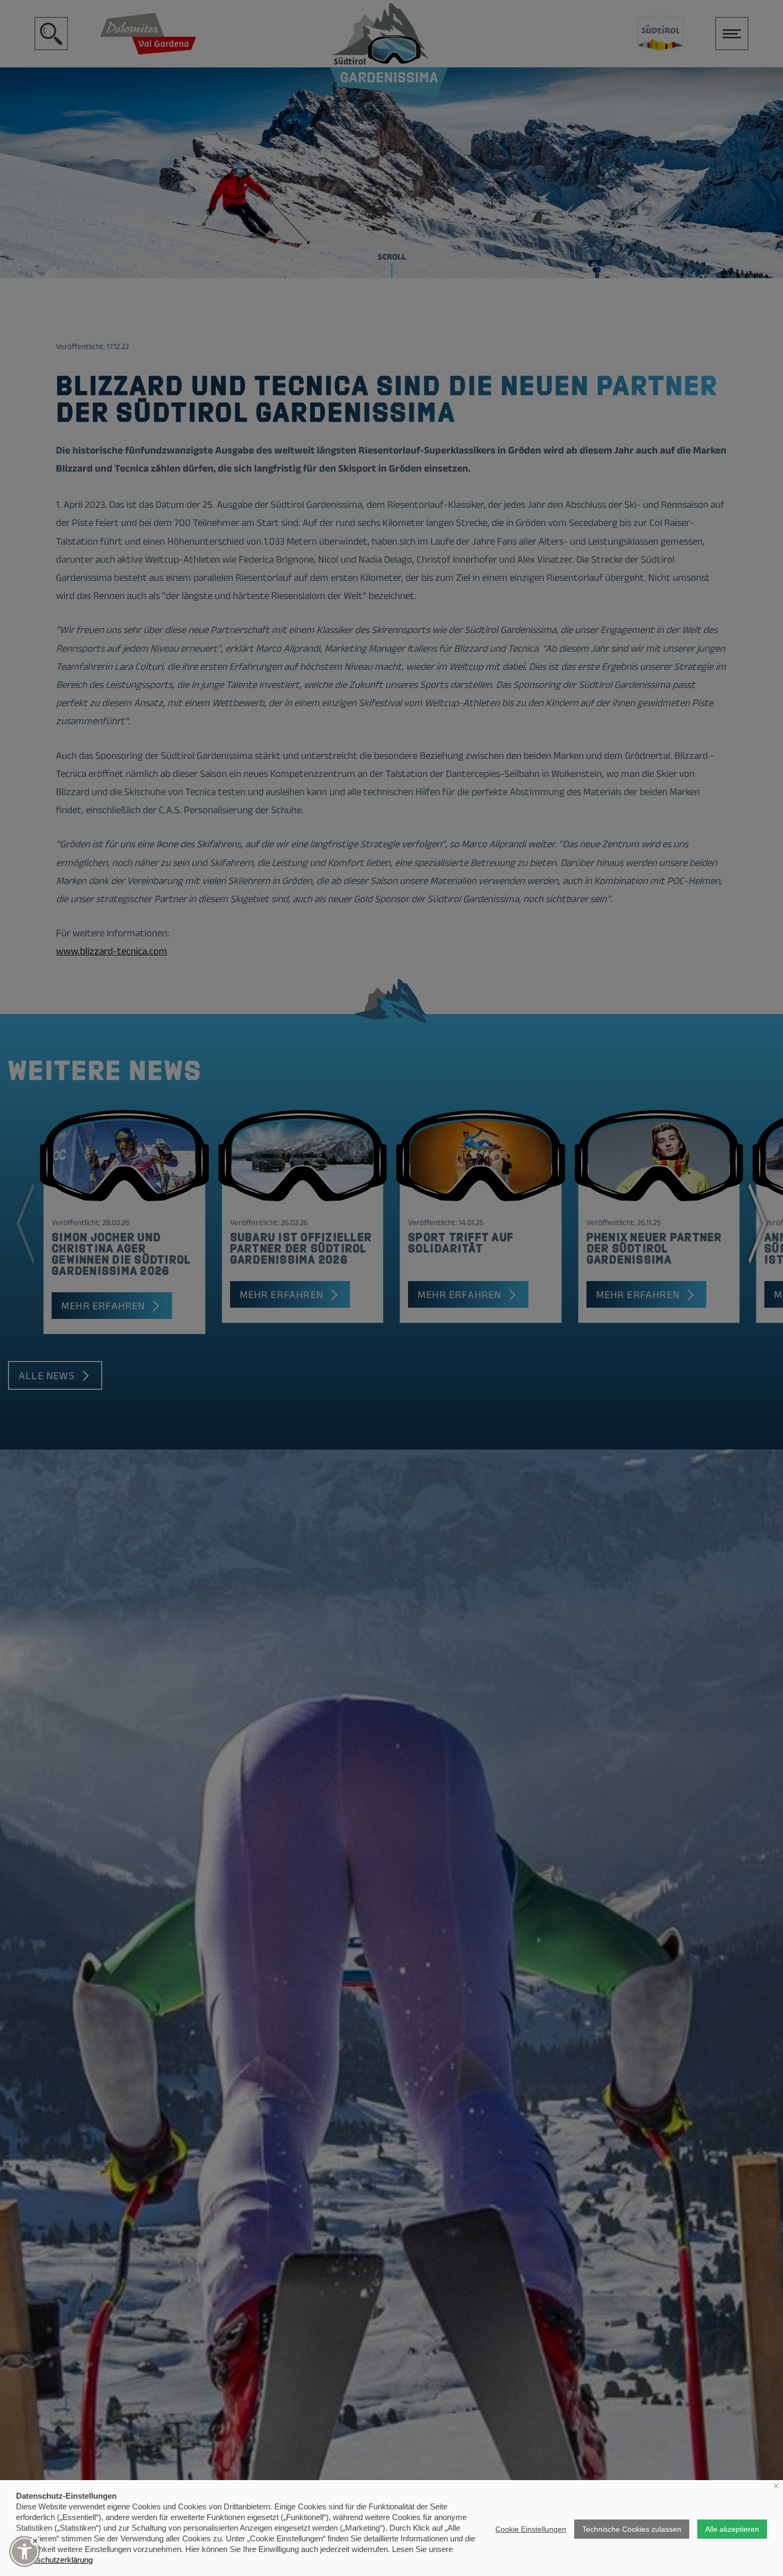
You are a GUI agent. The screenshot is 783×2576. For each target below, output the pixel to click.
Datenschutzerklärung (54, 2560)
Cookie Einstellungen (531, 2529)
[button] (25, 2551)
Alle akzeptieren (732, 2529)
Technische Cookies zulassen (632, 2529)
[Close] (35, 2541)
